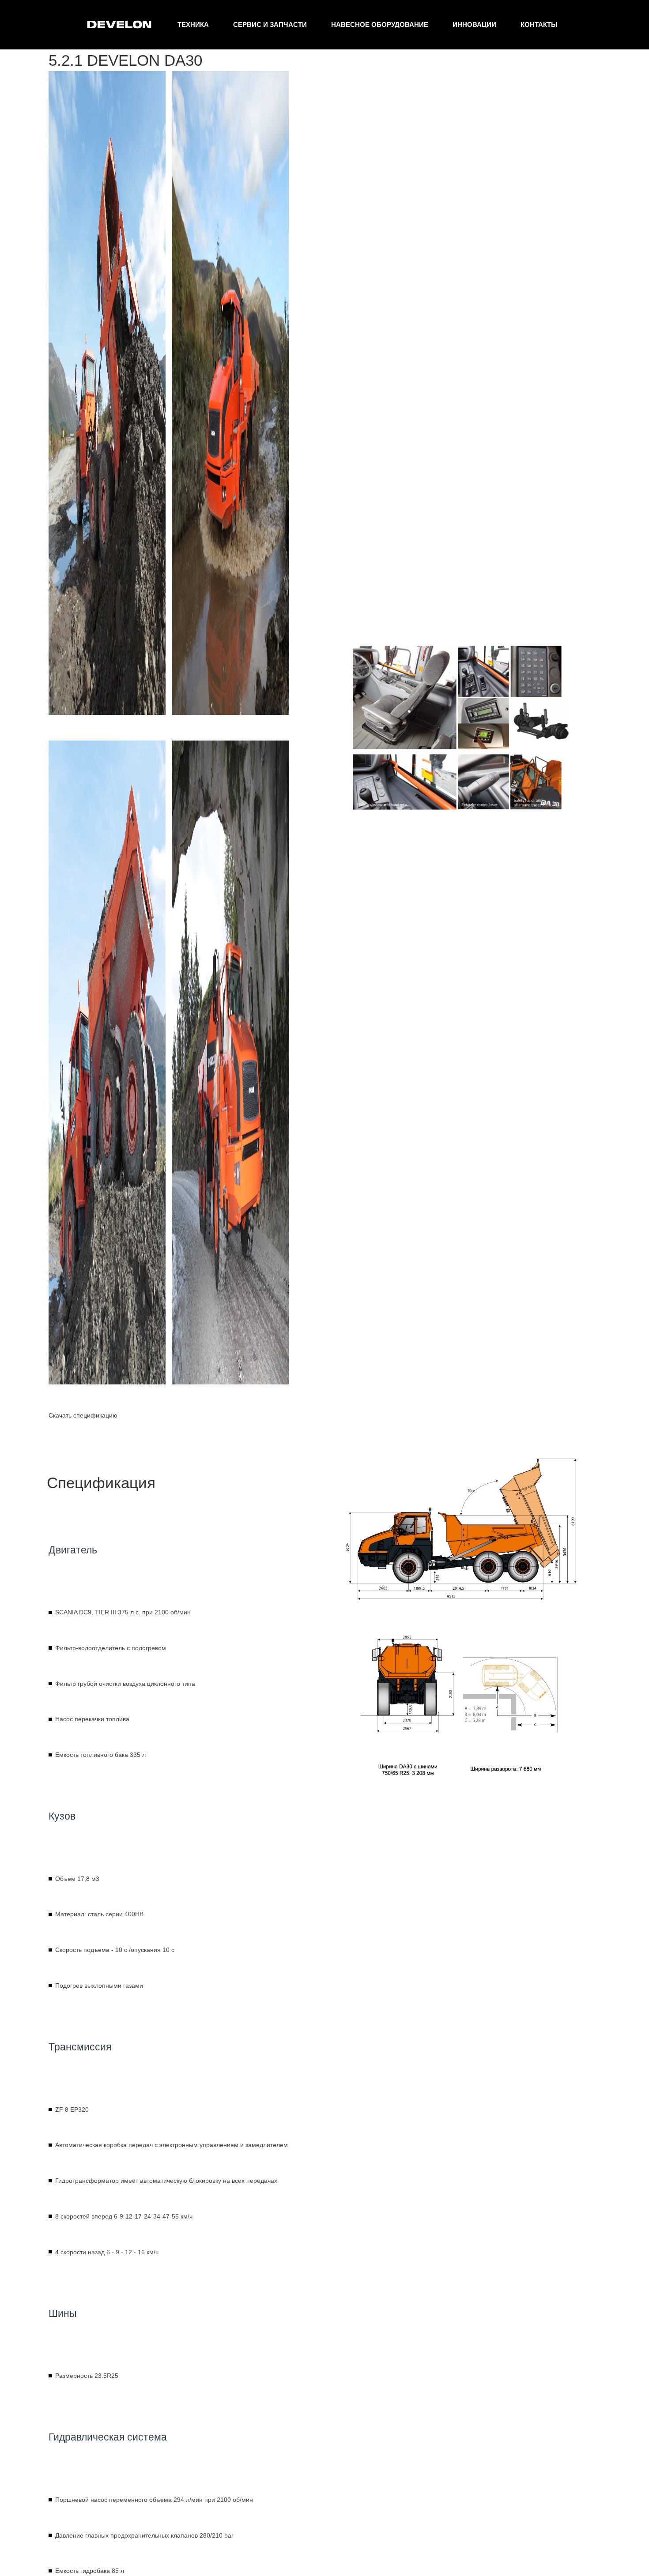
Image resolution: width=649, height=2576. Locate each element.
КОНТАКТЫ (539, 24)
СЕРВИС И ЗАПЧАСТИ (270, 24)
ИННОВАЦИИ (474, 24)
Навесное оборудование (380, 24)
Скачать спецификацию (83, 1415)
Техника (193, 24)
